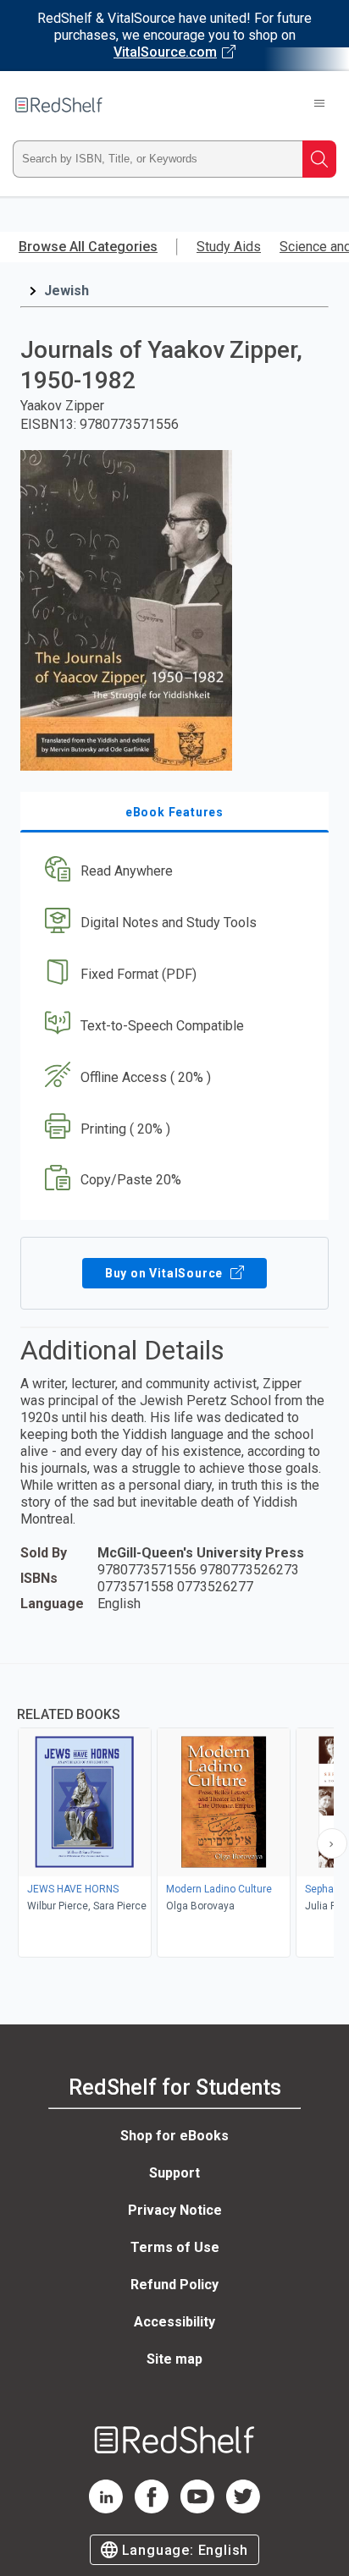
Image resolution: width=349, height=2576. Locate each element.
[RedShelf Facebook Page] (152, 2509)
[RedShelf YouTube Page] (197, 2509)
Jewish (66, 291)
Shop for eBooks (174, 2136)
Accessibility (174, 2322)
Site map (174, 2359)
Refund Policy (174, 2285)
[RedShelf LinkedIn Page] (106, 2509)
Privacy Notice (175, 2210)
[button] (172, 872)
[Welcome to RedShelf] (59, 105)
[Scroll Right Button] (332, 1843)
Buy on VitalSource (166, 1273)
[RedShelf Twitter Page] (243, 2509)
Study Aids (229, 247)
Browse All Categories (88, 247)
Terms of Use (175, 2247)
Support (174, 2173)
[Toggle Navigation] (319, 105)
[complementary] (174, 1813)
